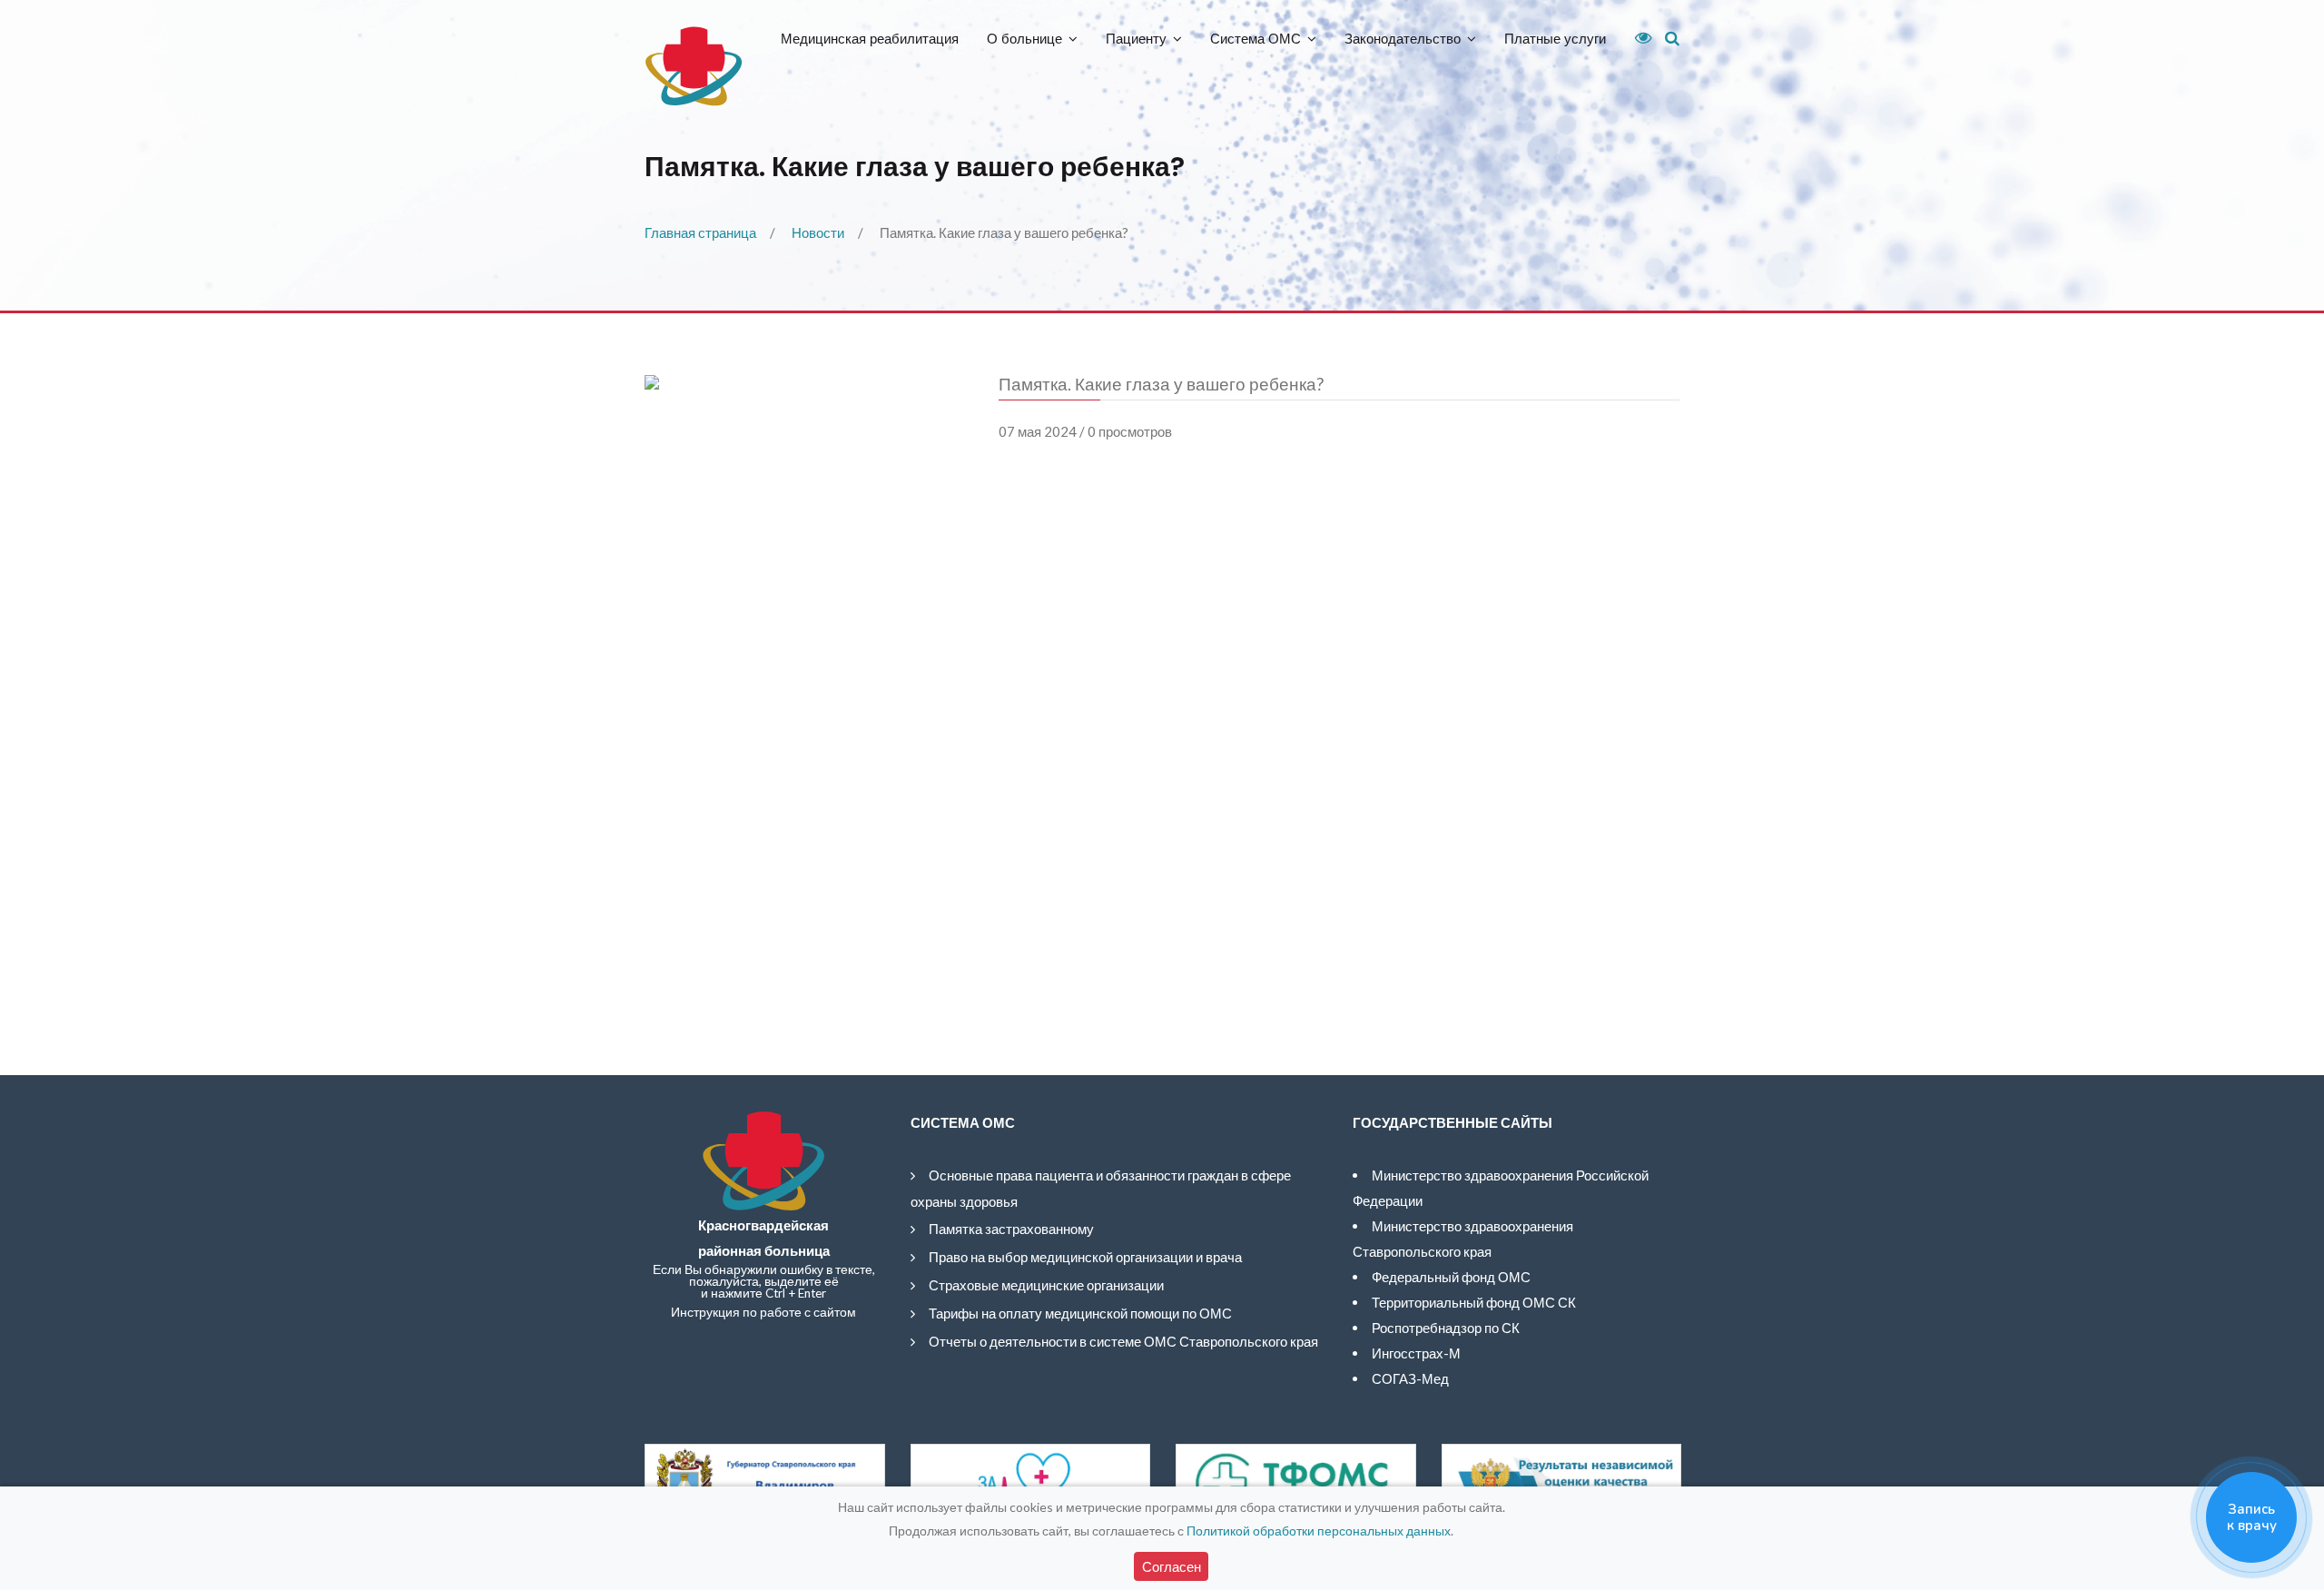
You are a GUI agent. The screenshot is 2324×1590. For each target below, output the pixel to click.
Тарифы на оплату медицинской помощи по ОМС (1080, 1313)
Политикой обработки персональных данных (1319, 1531)
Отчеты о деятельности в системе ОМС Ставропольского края (1123, 1341)
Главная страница (700, 232)
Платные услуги (1555, 39)
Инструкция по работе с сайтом (763, 1312)
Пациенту (1136, 39)
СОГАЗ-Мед (1410, 1378)
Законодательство (1403, 39)
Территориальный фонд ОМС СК (1474, 1302)
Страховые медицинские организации (1046, 1285)
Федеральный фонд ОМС (1451, 1277)
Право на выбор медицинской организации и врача (1085, 1257)
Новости (818, 232)
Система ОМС (1256, 39)
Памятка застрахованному (1011, 1229)
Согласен (1172, 1566)
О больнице (1024, 39)
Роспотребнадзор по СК (1446, 1328)
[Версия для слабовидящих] (1637, 38)
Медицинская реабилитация (870, 39)
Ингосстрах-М (1416, 1353)
